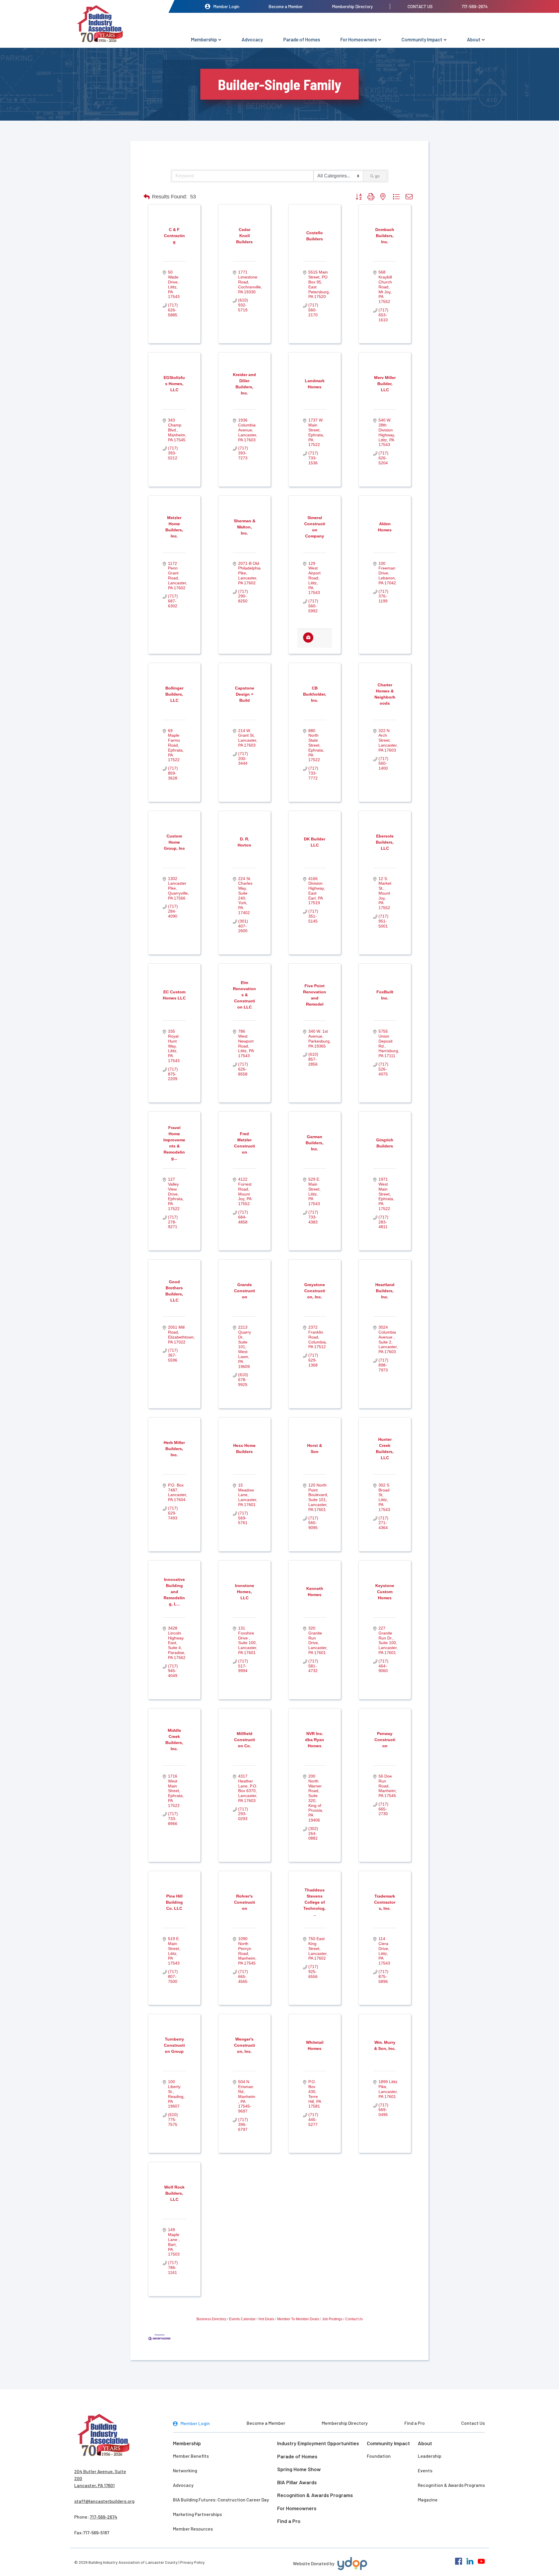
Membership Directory (352, 6)
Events (425, 2470)
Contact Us (420, 6)
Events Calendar (242, 2319)
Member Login (226, 6)
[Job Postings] (308, 641)
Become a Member (286, 6)
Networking (185, 2470)
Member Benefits (191, 2456)
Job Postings (332, 2319)
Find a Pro (415, 2423)
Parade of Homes (302, 39)
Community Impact (422, 39)
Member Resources (193, 2529)
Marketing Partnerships (197, 2514)
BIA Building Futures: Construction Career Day (221, 2500)
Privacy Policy (192, 2562)
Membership (204, 39)
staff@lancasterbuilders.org (104, 2501)
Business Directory (211, 2319)
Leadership (430, 2456)
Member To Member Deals (298, 2319)
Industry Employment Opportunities (318, 2443)
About (474, 39)
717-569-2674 (475, 6)
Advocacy (252, 39)
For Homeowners (359, 39)
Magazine (428, 2500)
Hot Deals (266, 2319)
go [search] (377, 176)
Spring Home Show (299, 2469)
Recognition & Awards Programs (315, 2495)
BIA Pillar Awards (297, 2482)
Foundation (379, 2456)
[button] (147, 197)
